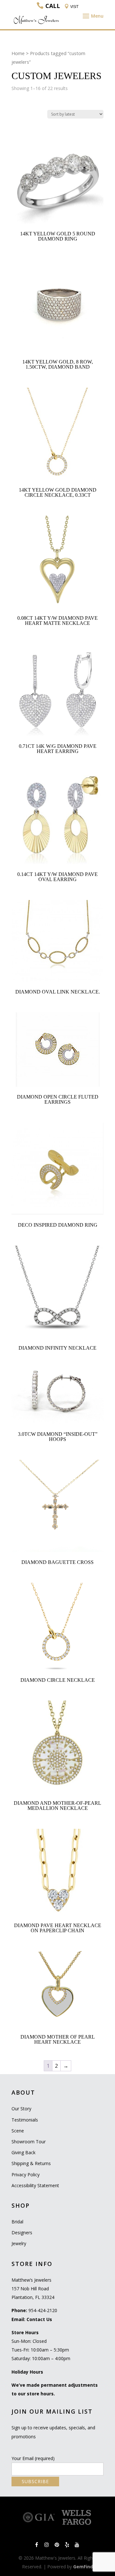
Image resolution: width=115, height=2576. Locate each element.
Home (18, 53)
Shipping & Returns (31, 2163)
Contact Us (39, 2319)
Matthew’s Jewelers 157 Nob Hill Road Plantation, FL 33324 (33, 2289)
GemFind (83, 2567)
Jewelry (19, 2243)
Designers (22, 2233)
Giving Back (23, 2152)
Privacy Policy (26, 2175)
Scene (18, 2131)
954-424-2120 (43, 2310)
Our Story (21, 2109)
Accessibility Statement (35, 2185)
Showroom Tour (29, 2142)
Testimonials (25, 2120)
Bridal (17, 2222)
